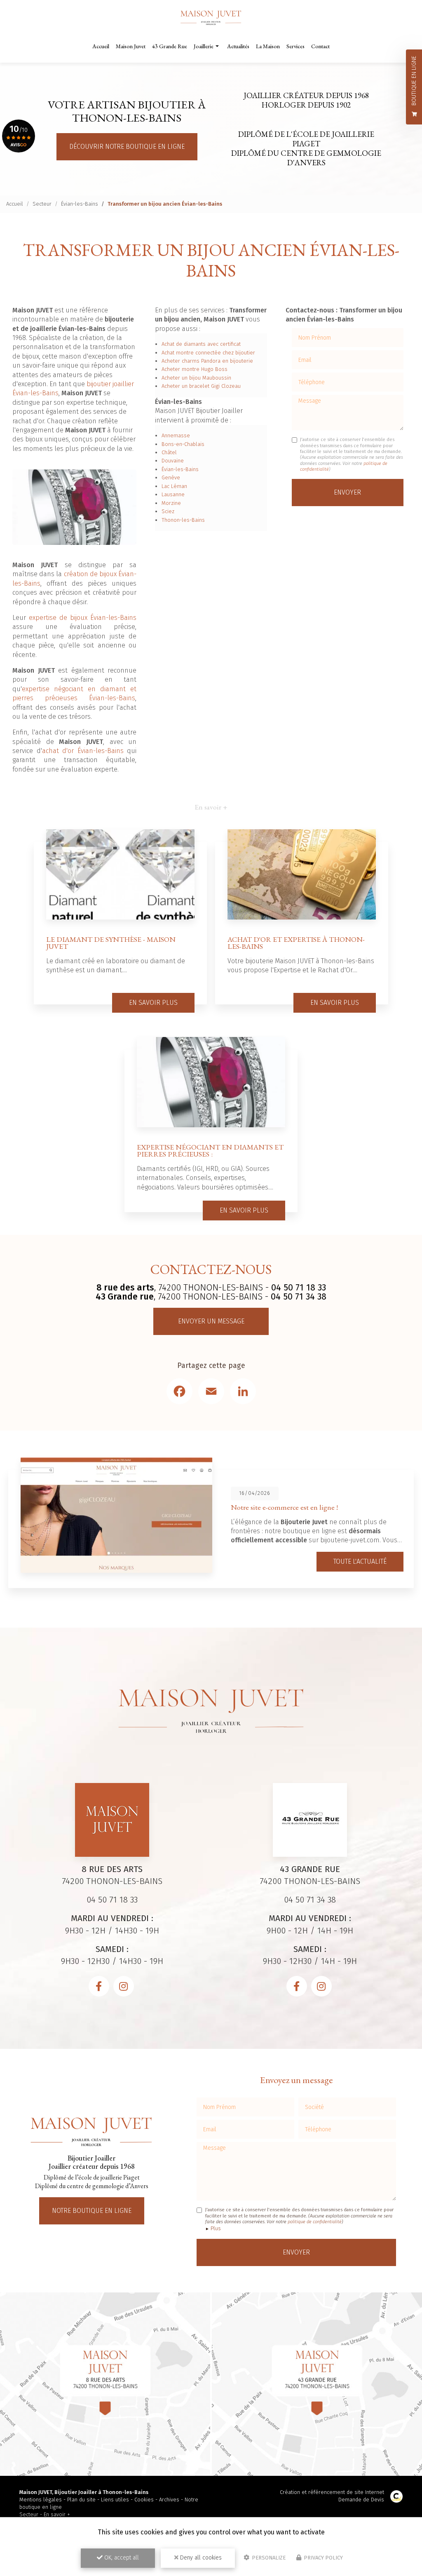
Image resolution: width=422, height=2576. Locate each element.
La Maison (268, 46)
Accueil (101, 46)
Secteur (42, 204)
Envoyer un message (211, 1321)
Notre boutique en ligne (92, 2211)
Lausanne (173, 494)
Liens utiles (115, 2500)
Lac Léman (174, 486)
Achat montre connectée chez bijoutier (208, 353)
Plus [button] (216, 2228)
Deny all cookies (200, 2558)
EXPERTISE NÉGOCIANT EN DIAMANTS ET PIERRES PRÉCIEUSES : (210, 1151)
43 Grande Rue (170, 46)
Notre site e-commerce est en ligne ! (284, 1507)
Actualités (238, 46)
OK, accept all (121, 2558)
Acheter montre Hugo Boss (195, 369)
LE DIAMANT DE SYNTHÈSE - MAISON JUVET (111, 943)
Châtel (169, 452)
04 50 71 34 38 (299, 1297)
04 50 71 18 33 (299, 1288)
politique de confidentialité (315, 2222)
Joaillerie (204, 46)
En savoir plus (153, 1003)
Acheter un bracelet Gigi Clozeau (201, 386)
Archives (169, 2500)
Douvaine (173, 461)
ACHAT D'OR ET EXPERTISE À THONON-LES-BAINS (296, 943)
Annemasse (176, 435)
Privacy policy (323, 2558)
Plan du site (81, 2500)
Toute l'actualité (360, 1561)
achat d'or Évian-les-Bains (83, 751)
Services (295, 46)
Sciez (168, 511)
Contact (320, 46)
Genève (171, 477)
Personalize (268, 2558)
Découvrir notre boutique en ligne (127, 147)
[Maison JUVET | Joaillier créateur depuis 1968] (211, 18)
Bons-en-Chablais (183, 444)
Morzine (171, 503)
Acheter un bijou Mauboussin (196, 378)
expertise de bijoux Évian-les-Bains (83, 618)
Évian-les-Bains (80, 204)
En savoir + (57, 2514)
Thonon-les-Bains (183, 520)
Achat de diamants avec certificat (201, 344)
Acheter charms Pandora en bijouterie (207, 361)
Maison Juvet (131, 46)
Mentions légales (41, 2500)
